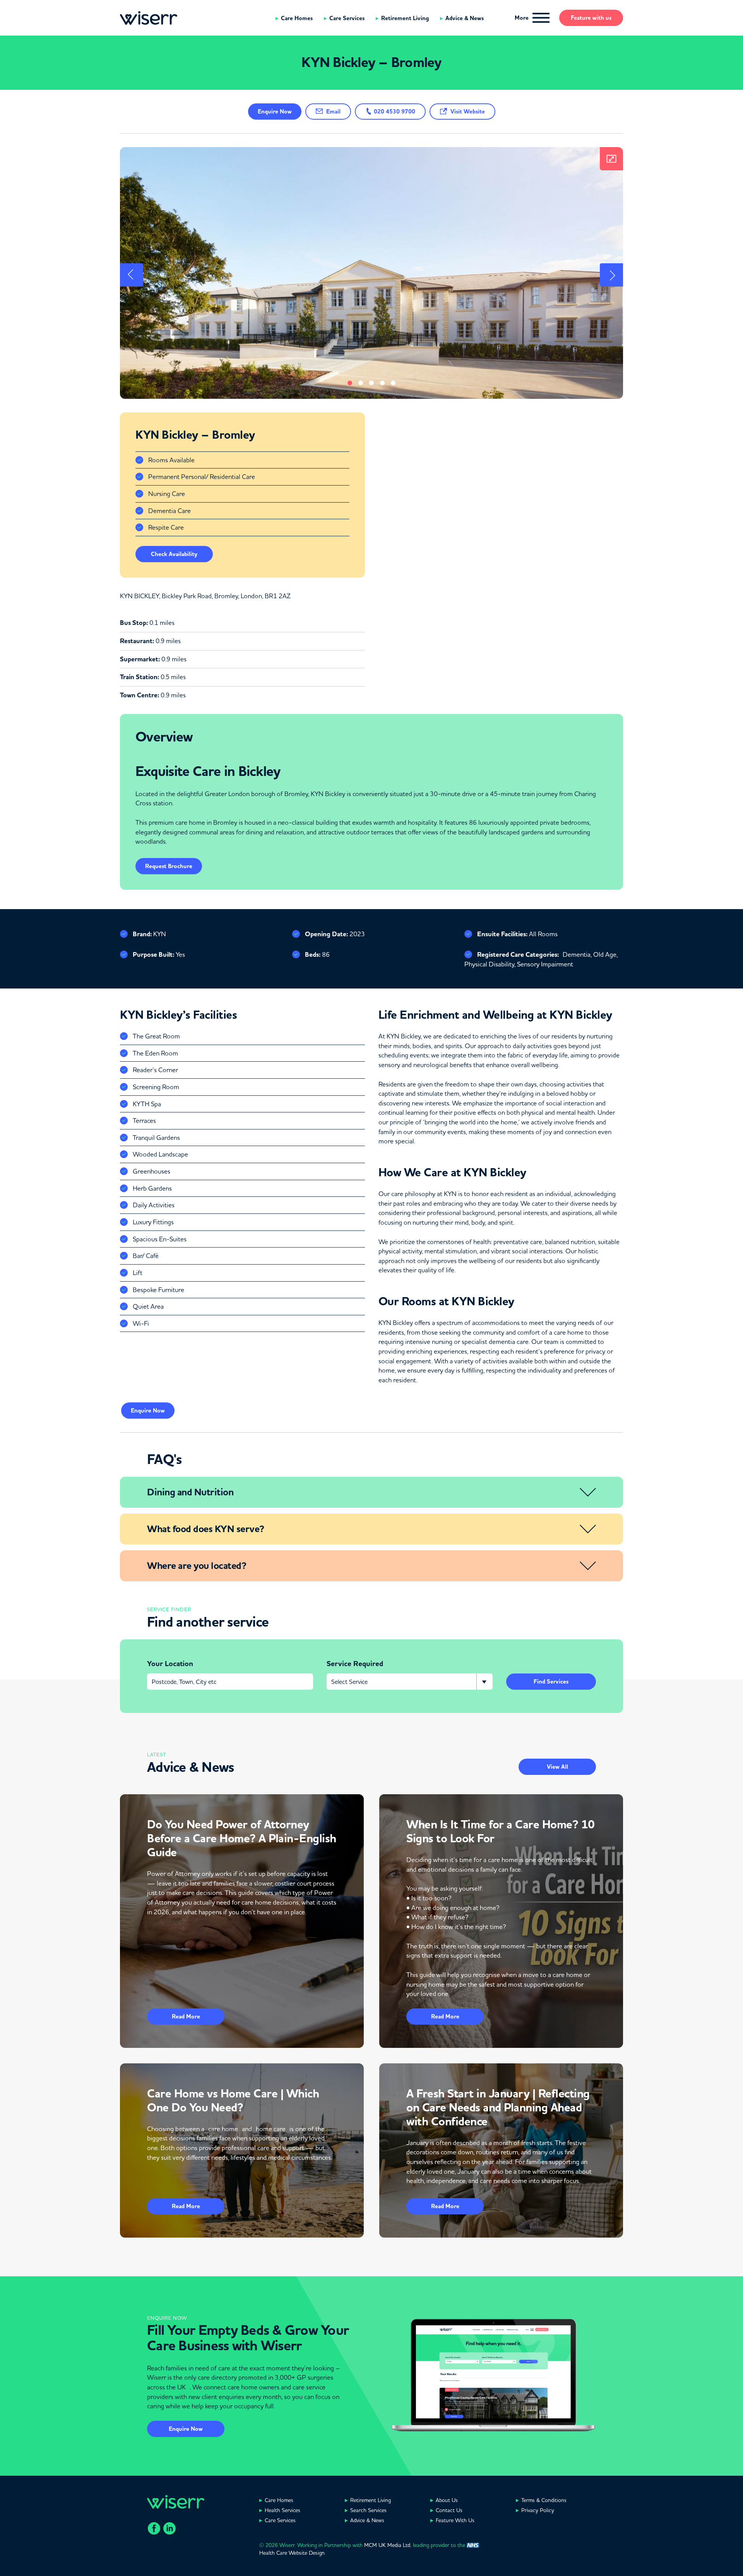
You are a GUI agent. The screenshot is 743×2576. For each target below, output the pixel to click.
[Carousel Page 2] (361, 383)
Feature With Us (455, 2520)
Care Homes (297, 18)
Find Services (551, 1682)
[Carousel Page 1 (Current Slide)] (350, 383)
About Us (447, 2500)
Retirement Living (405, 18)
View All (557, 1767)
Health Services (282, 2510)
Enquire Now (186, 2429)
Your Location (170, 1664)
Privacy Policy (538, 2510)
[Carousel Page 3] (371, 383)
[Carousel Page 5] (393, 383)
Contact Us (449, 2510)
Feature (591, 18)
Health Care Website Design (292, 2553)
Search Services (368, 2510)
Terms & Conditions (544, 2500)
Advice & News (465, 18)
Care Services (347, 18)
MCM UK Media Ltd (387, 2545)
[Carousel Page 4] (382, 383)
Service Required (355, 1664)
